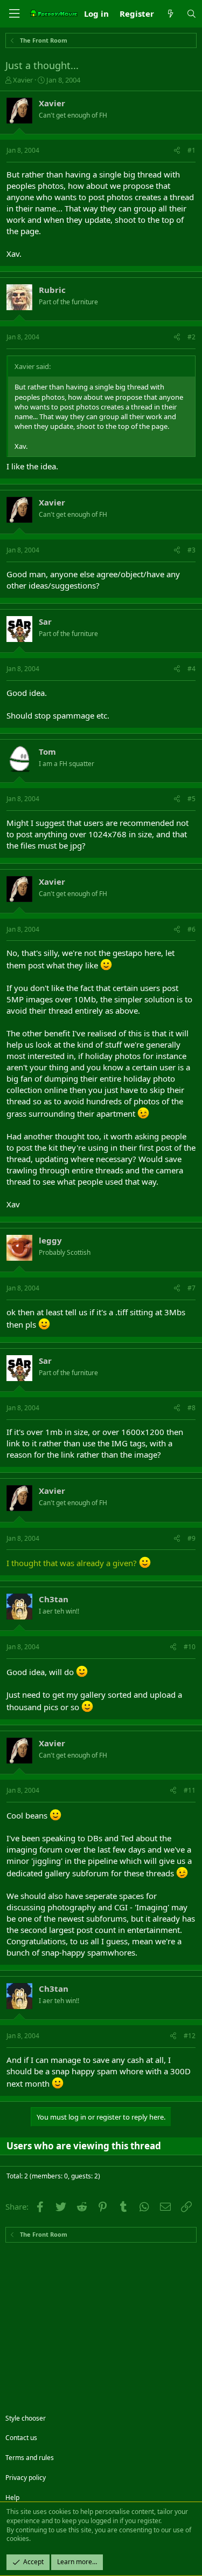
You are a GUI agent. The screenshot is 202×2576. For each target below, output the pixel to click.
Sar (45, 621)
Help (12, 2498)
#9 (191, 1538)
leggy (50, 1240)
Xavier (23, 80)
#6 (191, 929)
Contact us (21, 2438)
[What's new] (170, 14)
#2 (191, 337)
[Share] (177, 151)
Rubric (52, 290)
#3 (191, 550)
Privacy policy (26, 2478)
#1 (191, 150)
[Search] (191, 14)
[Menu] (14, 14)
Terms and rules (30, 2458)
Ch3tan (54, 1599)
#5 (191, 799)
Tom (47, 751)
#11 (190, 1790)
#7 (191, 1288)
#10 (190, 1647)
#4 (191, 669)
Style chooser (26, 2418)
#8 (191, 1408)
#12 (190, 2036)
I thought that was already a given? (72, 1563)
